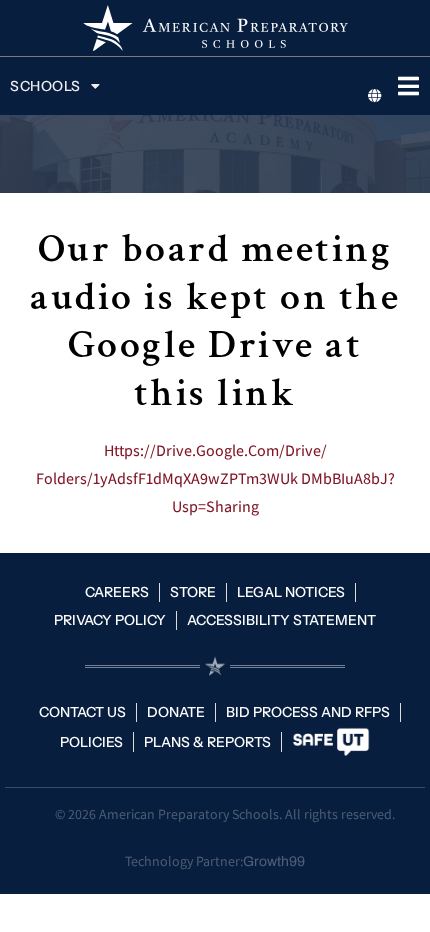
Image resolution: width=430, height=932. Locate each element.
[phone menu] (408, 86)
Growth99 (274, 861)
